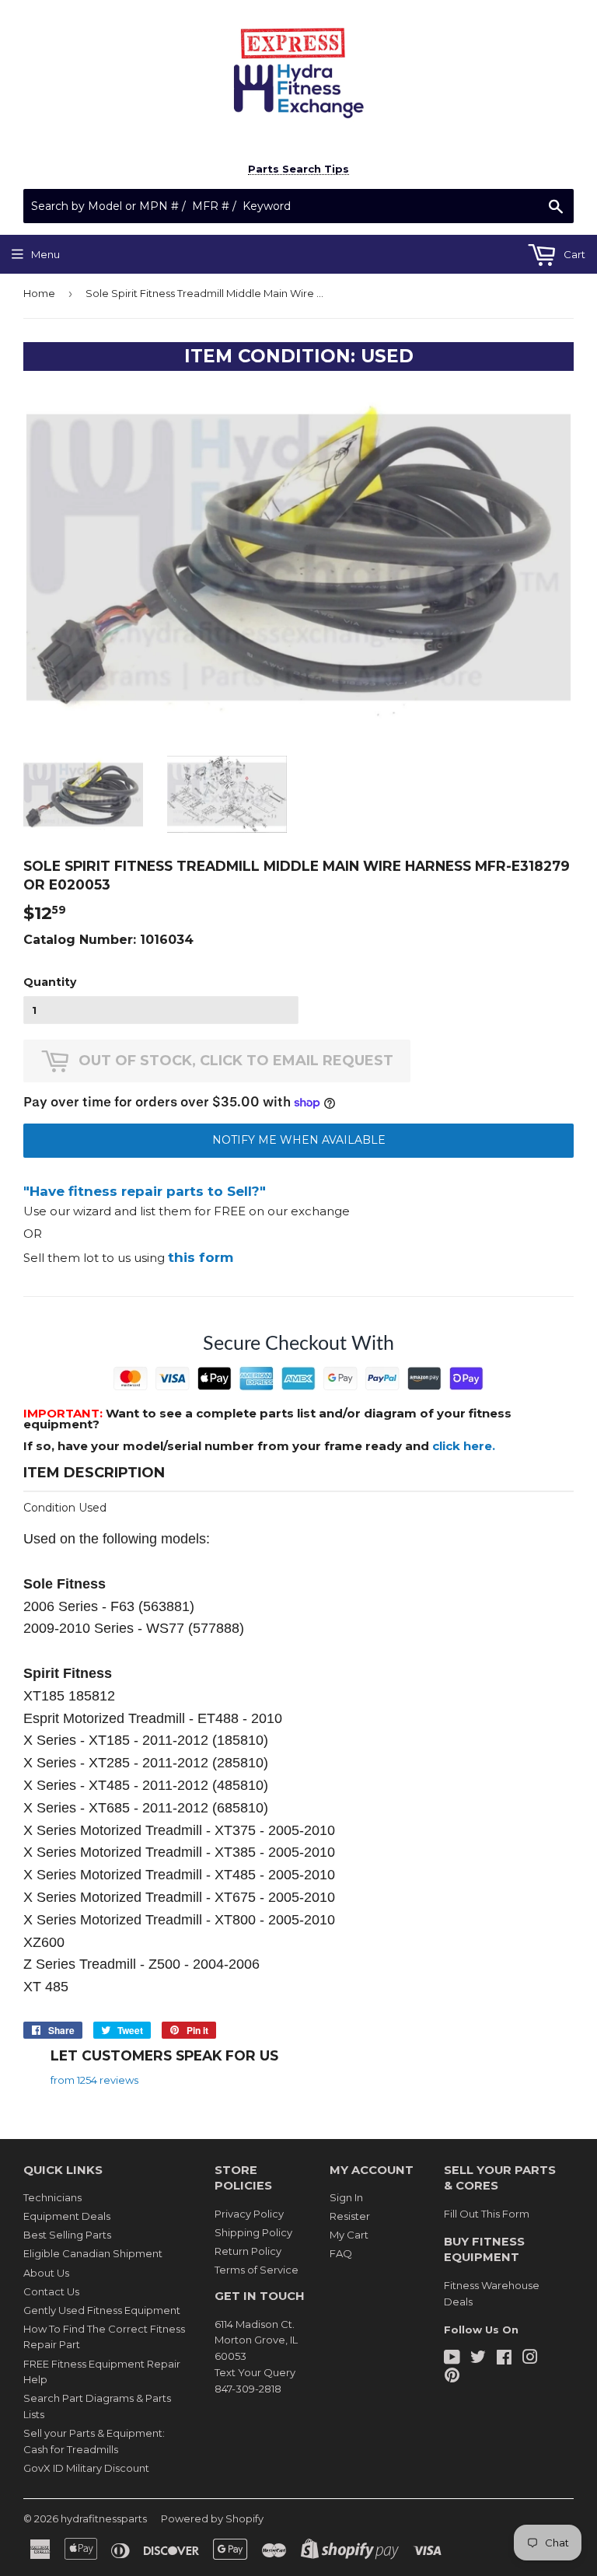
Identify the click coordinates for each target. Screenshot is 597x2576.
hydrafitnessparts (104, 2518)
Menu (45, 254)
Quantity (50, 982)
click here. (464, 1446)
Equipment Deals (67, 2216)
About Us (46, 2273)
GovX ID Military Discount (86, 2468)
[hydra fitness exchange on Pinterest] (452, 2377)
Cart (573, 254)
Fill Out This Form (487, 2214)
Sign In (346, 2197)
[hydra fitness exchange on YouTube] (452, 2359)
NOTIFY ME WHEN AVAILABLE (299, 1140)
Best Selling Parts (67, 2235)
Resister (350, 2216)
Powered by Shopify (212, 2518)
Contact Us (51, 2291)
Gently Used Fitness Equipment (102, 2310)
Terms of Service (257, 2270)
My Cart (349, 2235)
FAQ (341, 2253)
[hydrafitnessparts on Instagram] (530, 2359)
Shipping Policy (253, 2232)
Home (39, 293)
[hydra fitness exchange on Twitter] (478, 2359)
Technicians (52, 2197)
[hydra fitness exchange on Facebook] (504, 2359)
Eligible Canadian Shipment (93, 2253)
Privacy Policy (249, 2214)
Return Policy (248, 2251)
